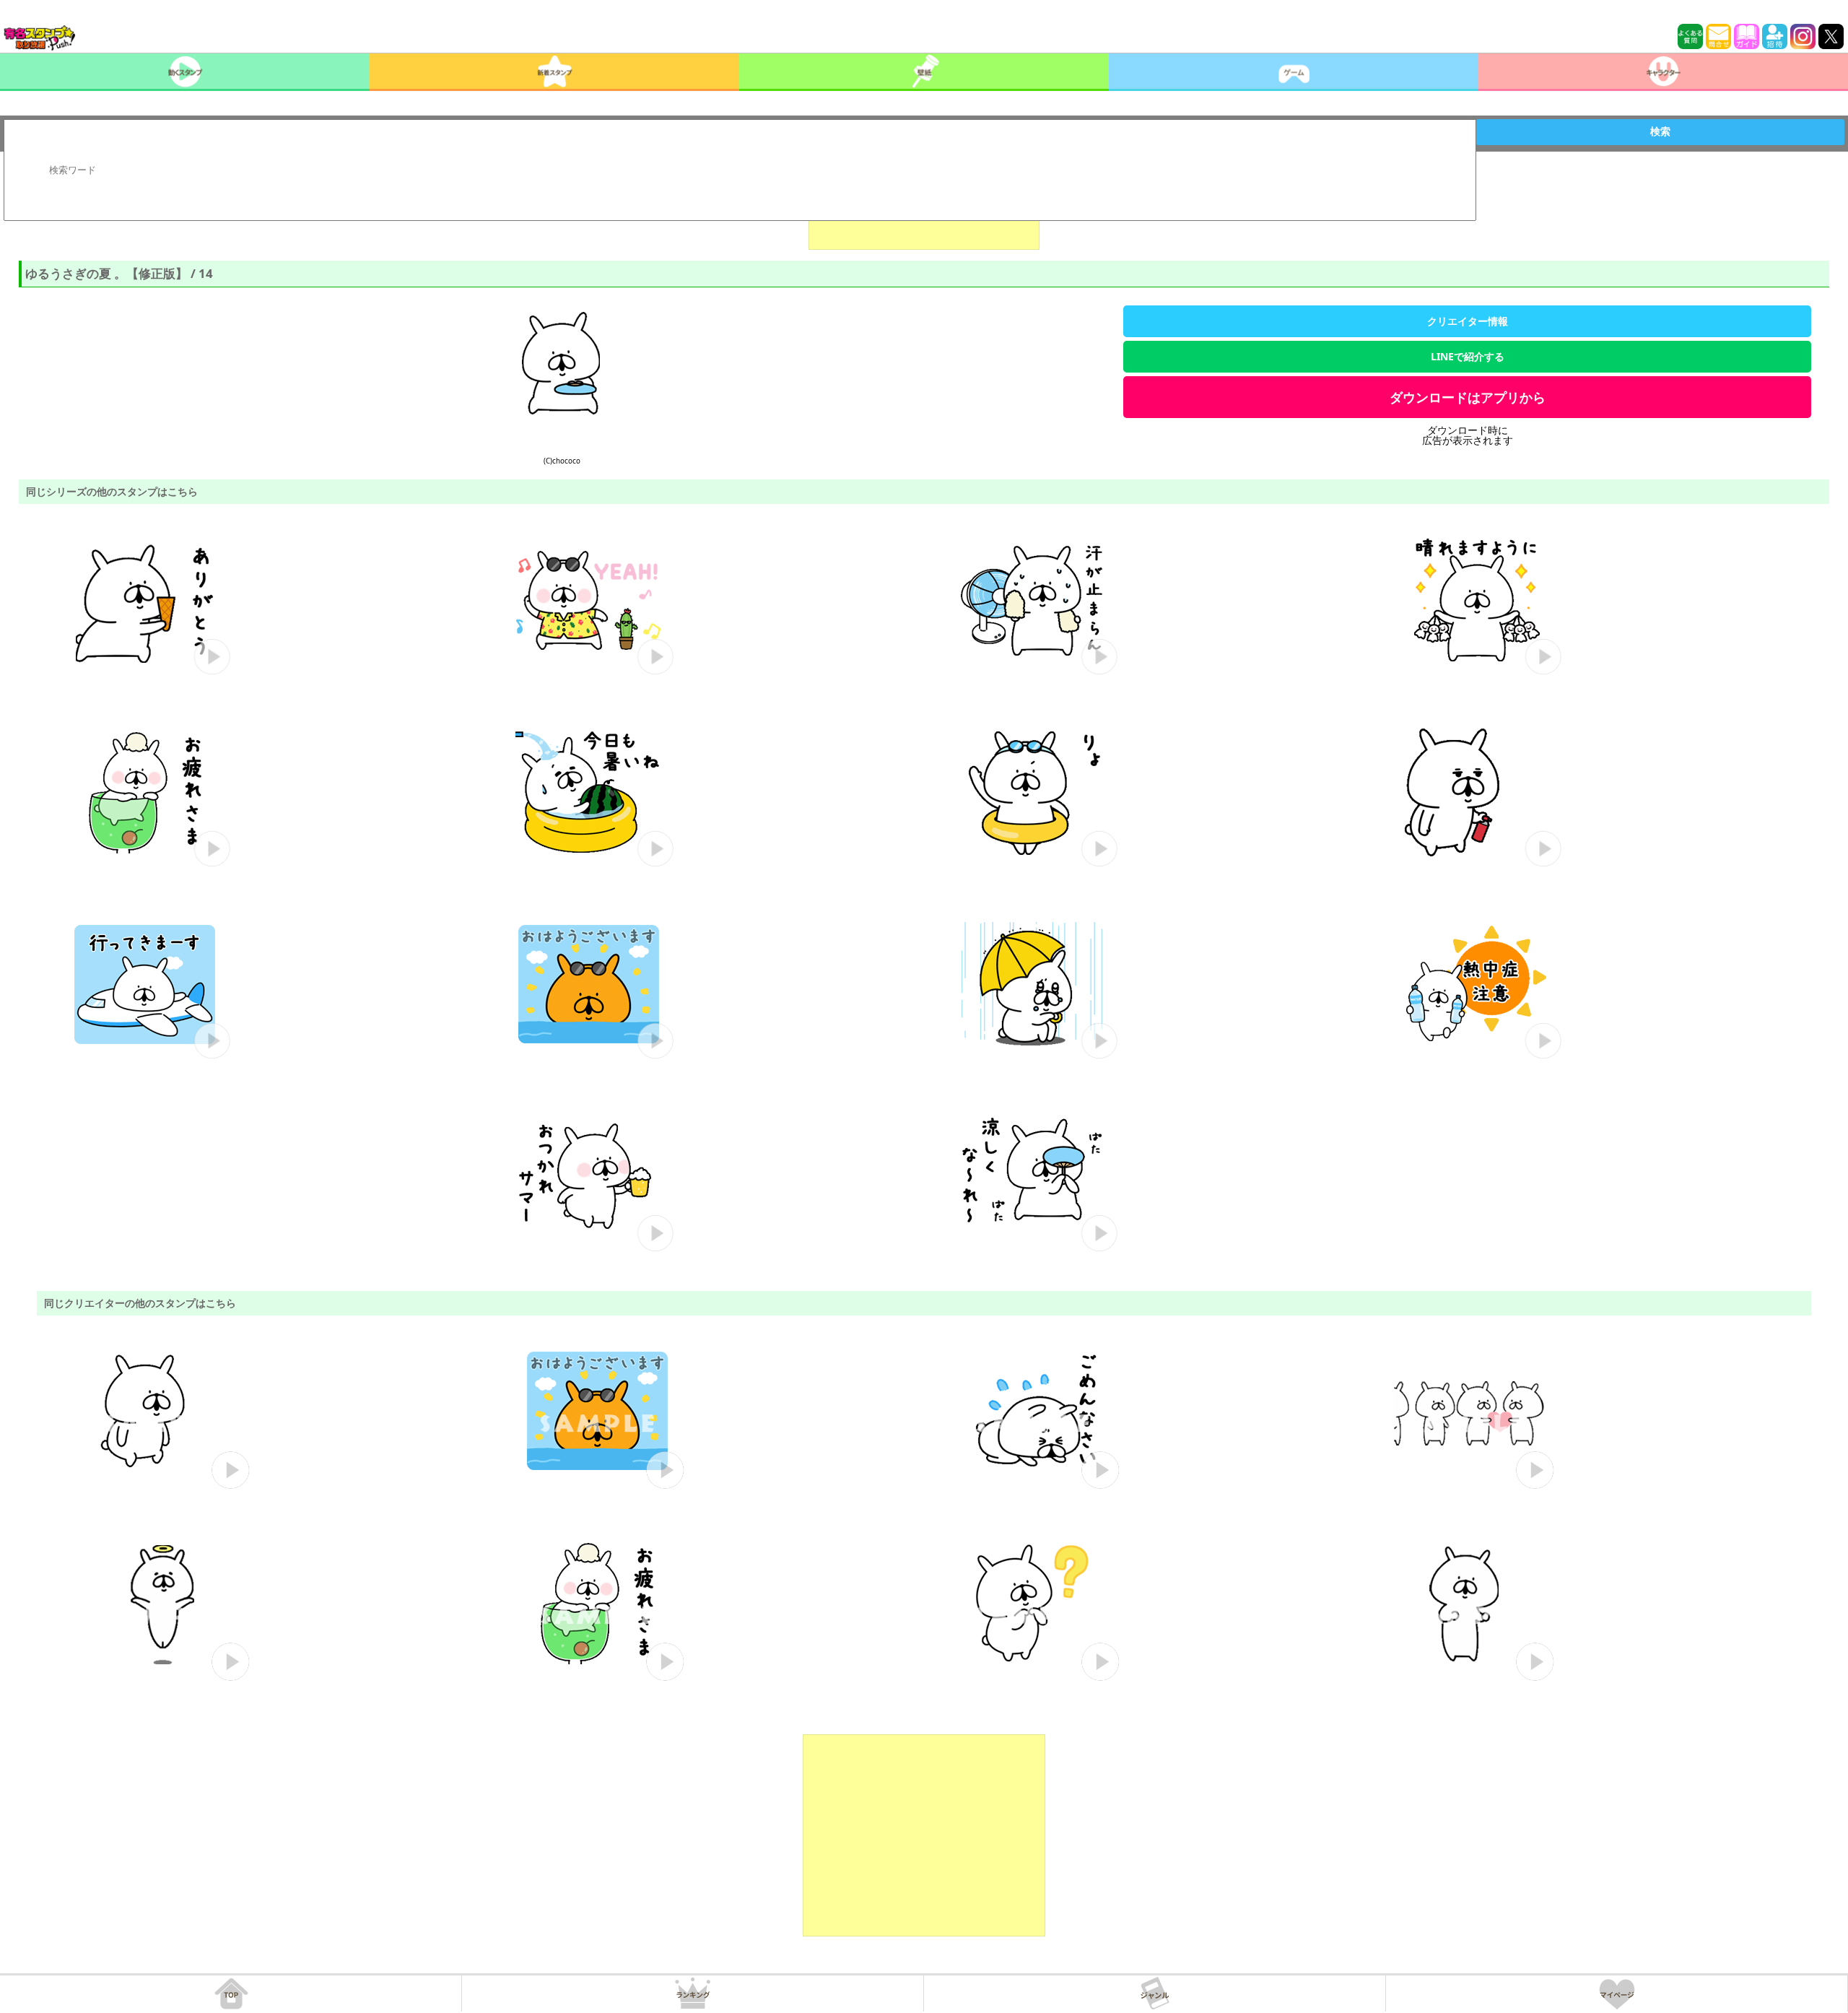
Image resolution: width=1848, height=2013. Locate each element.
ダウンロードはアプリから (1468, 397)
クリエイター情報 (1468, 321)
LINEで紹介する (1468, 356)
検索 (1660, 131)
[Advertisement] (924, 1835)
